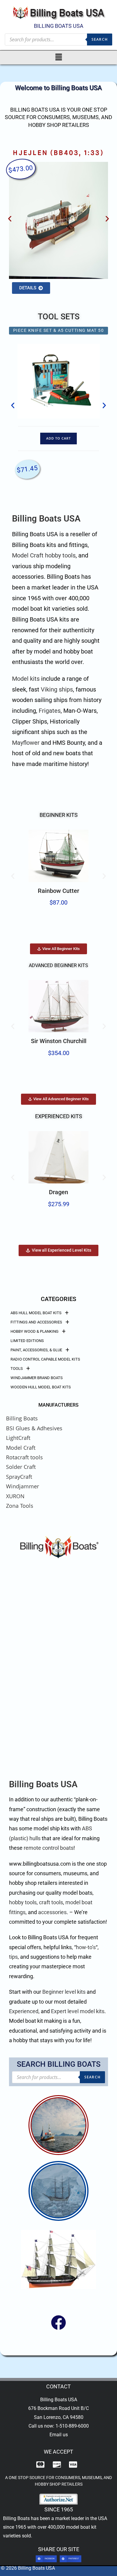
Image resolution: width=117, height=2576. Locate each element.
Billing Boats (22, 1418)
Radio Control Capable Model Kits (45, 1359)
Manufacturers (58, 1405)
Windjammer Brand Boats (37, 1378)
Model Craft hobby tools (44, 556)
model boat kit (81, 2527)
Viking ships (57, 690)
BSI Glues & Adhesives (34, 1428)
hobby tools (23, 1902)
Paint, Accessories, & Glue (36, 1350)
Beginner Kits (59, 815)
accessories (52, 1912)
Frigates (50, 711)
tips (13, 1957)
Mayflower (26, 743)
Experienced (24, 2011)
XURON (15, 1496)
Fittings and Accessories (36, 1322)
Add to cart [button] (59, 438)
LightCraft (18, 1438)
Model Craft (21, 1448)
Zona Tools (20, 1506)
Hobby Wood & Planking (34, 1331)
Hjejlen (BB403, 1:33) (58, 153)
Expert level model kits (78, 2011)
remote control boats (49, 1848)
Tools (17, 1368)
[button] (59, 57)
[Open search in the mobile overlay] (58, 39)
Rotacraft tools (24, 1457)
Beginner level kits (64, 1992)
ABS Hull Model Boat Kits (36, 1313)
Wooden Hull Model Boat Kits (41, 1387)
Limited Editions (27, 1341)
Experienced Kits (59, 1116)
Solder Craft (21, 1467)
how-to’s (86, 1947)
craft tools (51, 1902)
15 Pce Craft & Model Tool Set (59, 330)
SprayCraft (19, 1477)
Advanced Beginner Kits (58, 965)
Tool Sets (59, 317)
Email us (59, 2435)
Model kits (26, 679)
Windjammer (22, 1486)
